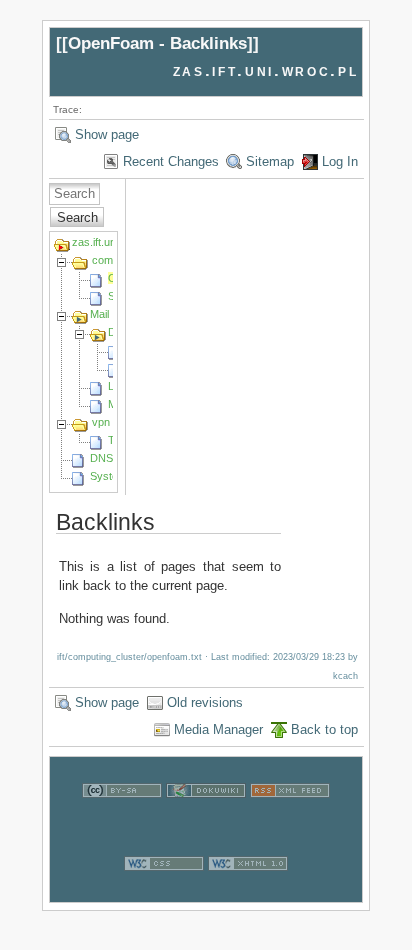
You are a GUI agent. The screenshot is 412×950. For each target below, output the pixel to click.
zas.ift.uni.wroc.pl (266, 70)
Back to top (324, 729)
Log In (340, 161)
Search (77, 217)
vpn (101, 422)
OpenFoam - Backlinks (157, 43)
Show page (107, 134)
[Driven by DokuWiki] (206, 819)
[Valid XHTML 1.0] (248, 892)
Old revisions (205, 702)
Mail (99, 314)
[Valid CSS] (164, 892)
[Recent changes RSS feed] (290, 819)
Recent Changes (171, 161)
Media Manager (218, 729)
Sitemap (270, 161)
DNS (101, 458)
